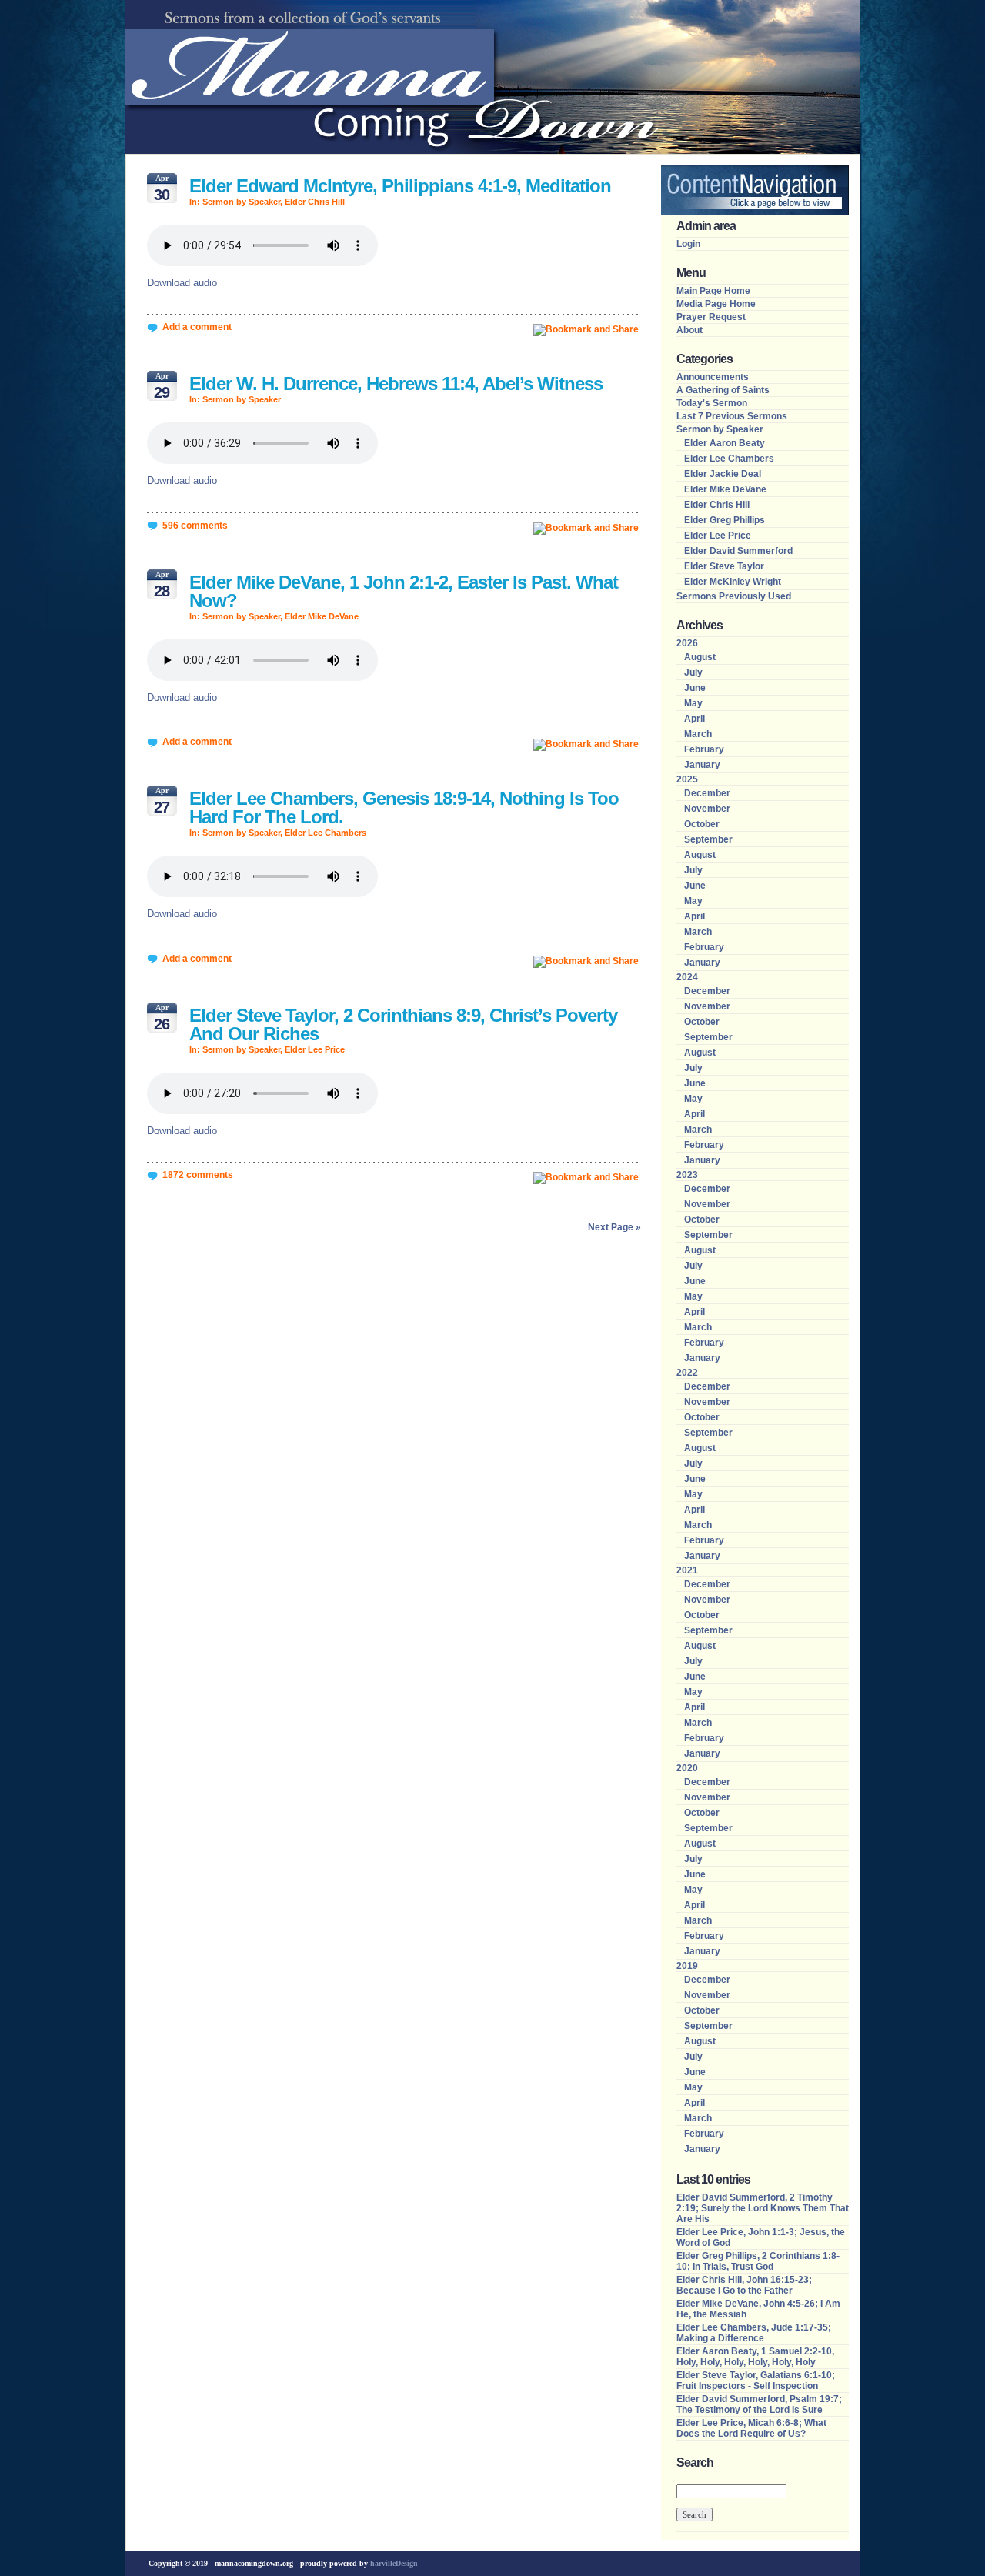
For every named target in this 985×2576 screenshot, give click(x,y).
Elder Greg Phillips (725, 520)
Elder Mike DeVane (322, 616)
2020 (687, 1768)
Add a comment (197, 327)
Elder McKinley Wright (733, 582)
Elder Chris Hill (315, 202)
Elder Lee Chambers (326, 833)
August (700, 657)
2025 (687, 779)
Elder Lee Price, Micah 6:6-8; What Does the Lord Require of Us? (751, 2428)
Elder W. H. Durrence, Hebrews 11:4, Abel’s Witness (396, 384)
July (693, 672)
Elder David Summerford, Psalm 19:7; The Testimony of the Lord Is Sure (759, 2404)
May (693, 703)
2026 (687, 643)
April (695, 719)
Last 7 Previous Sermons (732, 416)
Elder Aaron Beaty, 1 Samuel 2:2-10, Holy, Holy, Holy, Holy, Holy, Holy (755, 2357)
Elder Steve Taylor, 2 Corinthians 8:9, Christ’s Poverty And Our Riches (403, 1024)
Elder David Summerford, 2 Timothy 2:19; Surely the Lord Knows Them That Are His (763, 2208)
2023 (687, 1175)
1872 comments (198, 1175)
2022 (687, 1373)
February (704, 749)
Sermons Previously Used (734, 596)
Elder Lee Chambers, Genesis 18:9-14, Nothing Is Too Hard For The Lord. (404, 808)
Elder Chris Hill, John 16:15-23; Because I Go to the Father (744, 2285)
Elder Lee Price (315, 1049)
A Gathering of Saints (723, 390)
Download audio (182, 283)
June (695, 688)
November (707, 809)
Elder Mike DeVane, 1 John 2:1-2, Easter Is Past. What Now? (404, 591)
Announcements (713, 377)
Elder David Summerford (738, 551)
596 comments (195, 526)
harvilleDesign (394, 2563)
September (708, 839)
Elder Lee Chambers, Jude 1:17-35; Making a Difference (754, 2333)
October (702, 824)
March (698, 734)
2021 (687, 1570)
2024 (687, 977)
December (707, 793)
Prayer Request (711, 317)
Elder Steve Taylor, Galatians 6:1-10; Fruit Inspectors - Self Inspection (756, 2381)
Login (688, 244)
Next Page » (614, 1227)
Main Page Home (713, 291)
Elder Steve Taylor (724, 566)
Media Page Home (716, 304)
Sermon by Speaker (241, 202)
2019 (687, 1966)
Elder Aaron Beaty (725, 443)
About (689, 330)
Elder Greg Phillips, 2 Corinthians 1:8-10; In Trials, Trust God (758, 2261)
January (702, 765)
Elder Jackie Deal (723, 474)
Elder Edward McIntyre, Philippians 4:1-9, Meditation (400, 186)
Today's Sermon (712, 403)
